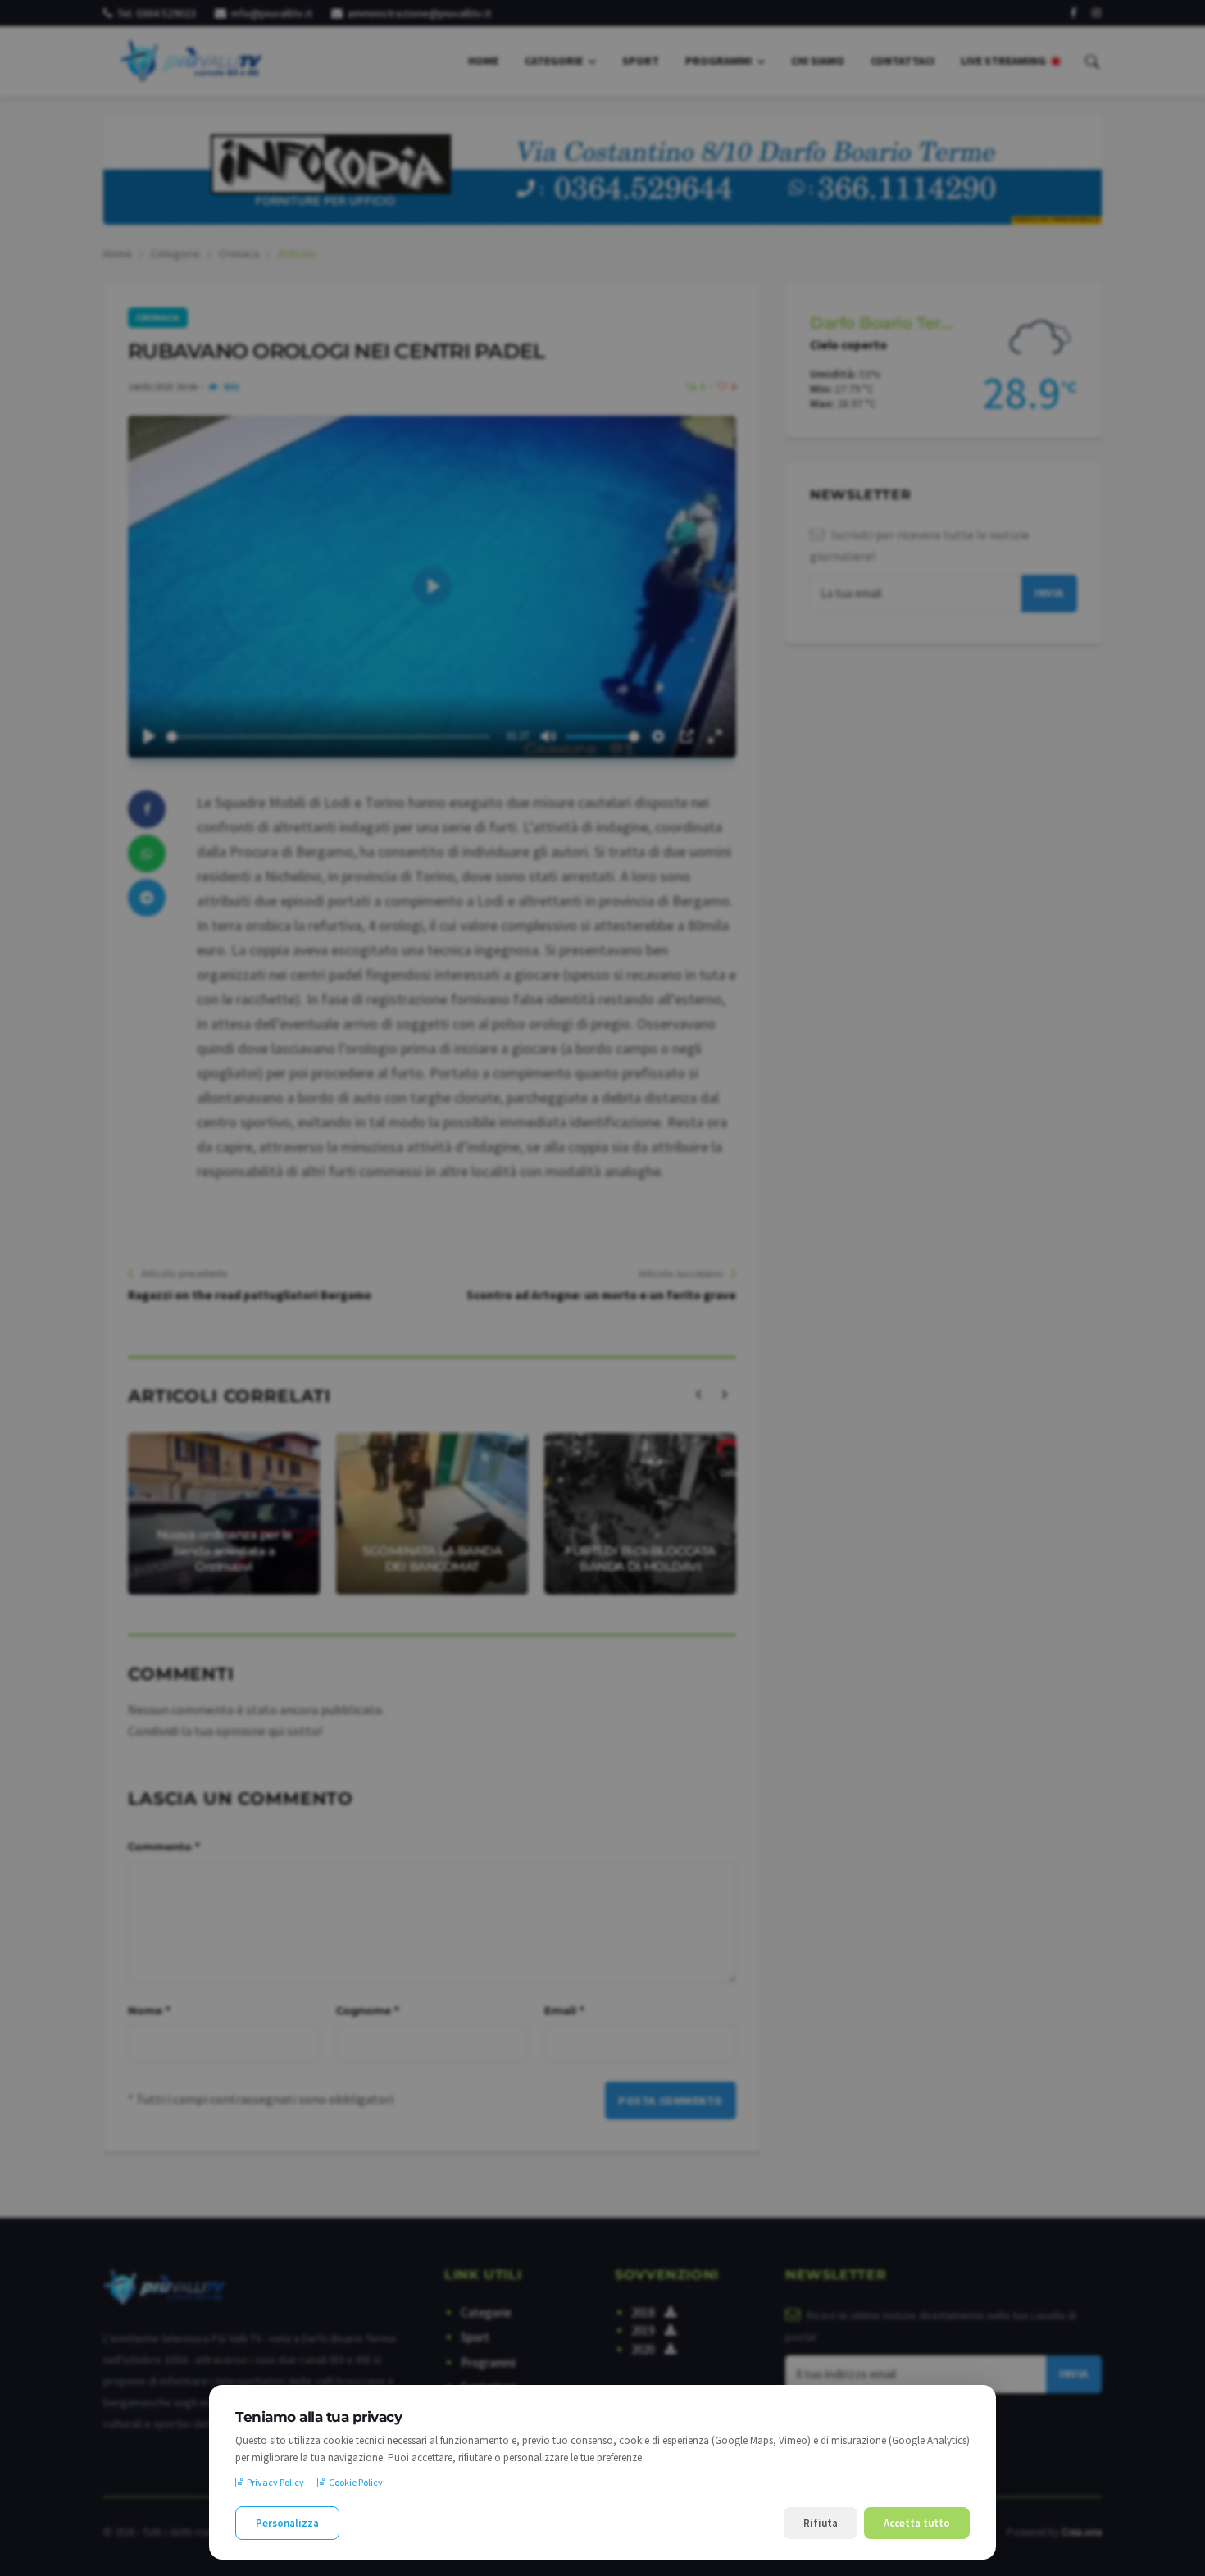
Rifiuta (821, 2523)
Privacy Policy (275, 2482)
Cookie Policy (356, 2482)
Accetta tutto (917, 2523)
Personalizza (287, 2523)
